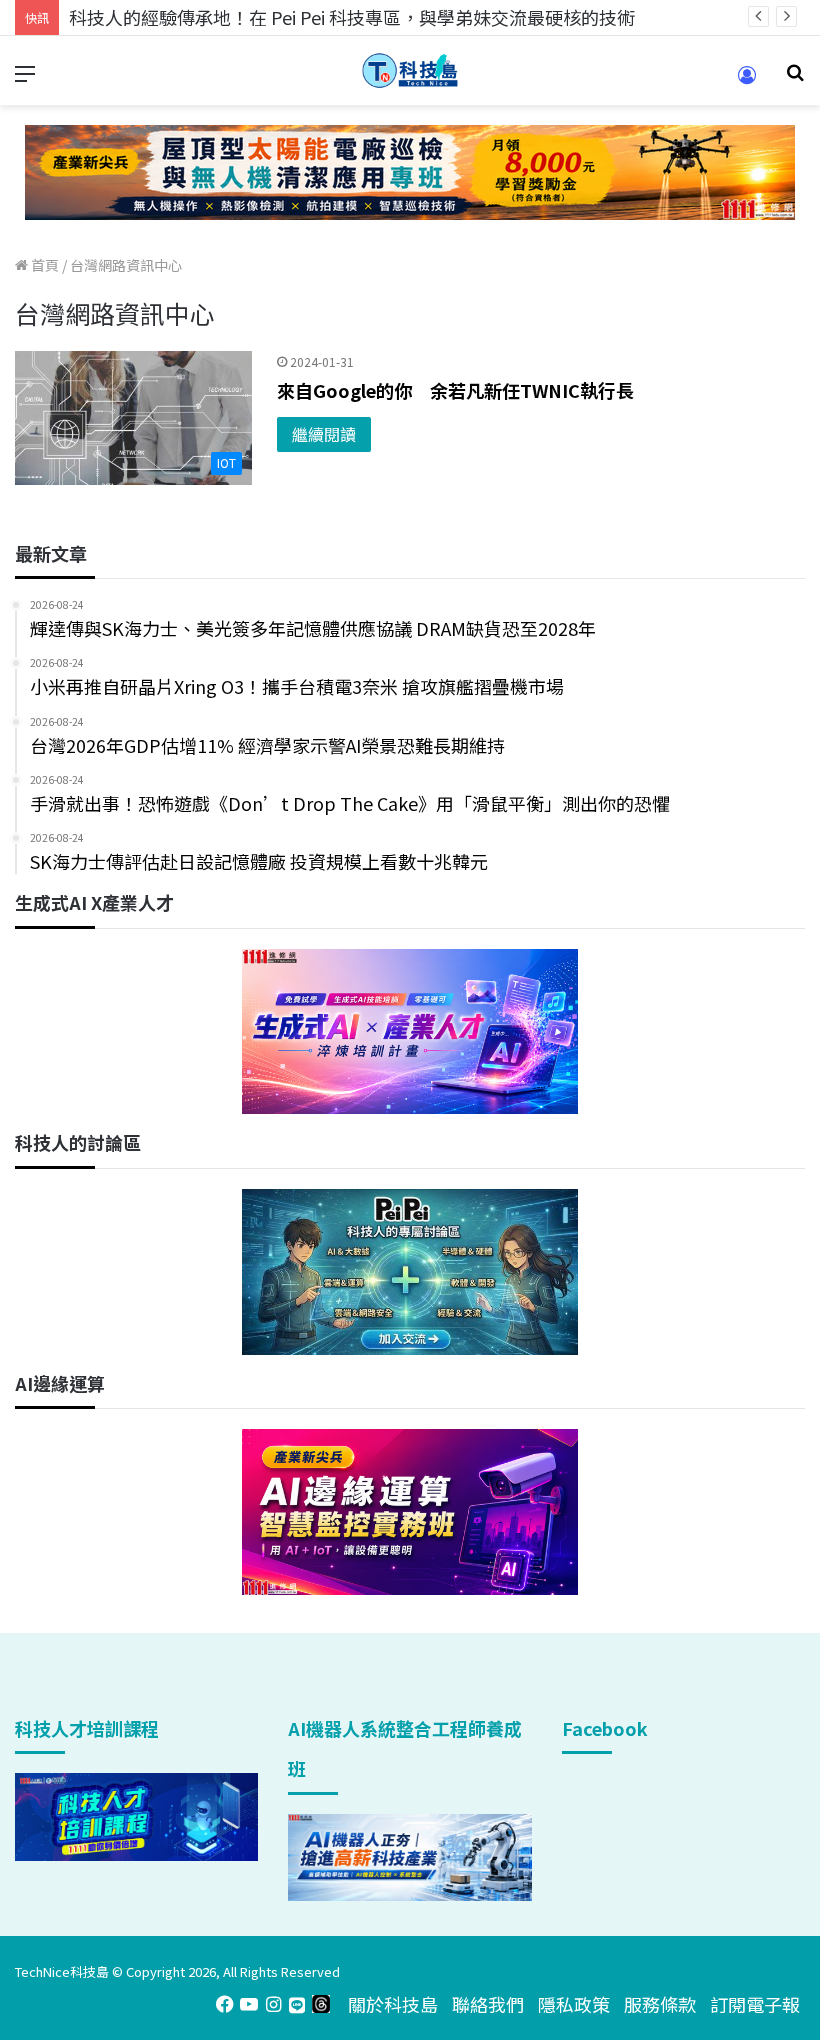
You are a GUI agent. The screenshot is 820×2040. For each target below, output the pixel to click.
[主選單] (25, 78)
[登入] (747, 81)
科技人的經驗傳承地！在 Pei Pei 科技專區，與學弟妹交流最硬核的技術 (352, 17)
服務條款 (660, 2004)
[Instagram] (273, 2004)
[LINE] (297, 2004)
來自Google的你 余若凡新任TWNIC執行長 (455, 390)
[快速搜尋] (795, 78)
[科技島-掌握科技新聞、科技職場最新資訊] (410, 70)
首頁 (43, 265)
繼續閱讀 (324, 434)
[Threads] (321, 2004)
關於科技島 (393, 2004)
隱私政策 (574, 2004)
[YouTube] (249, 2004)
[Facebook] (225, 2004)
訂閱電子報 (755, 2004)
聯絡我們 (488, 2004)
